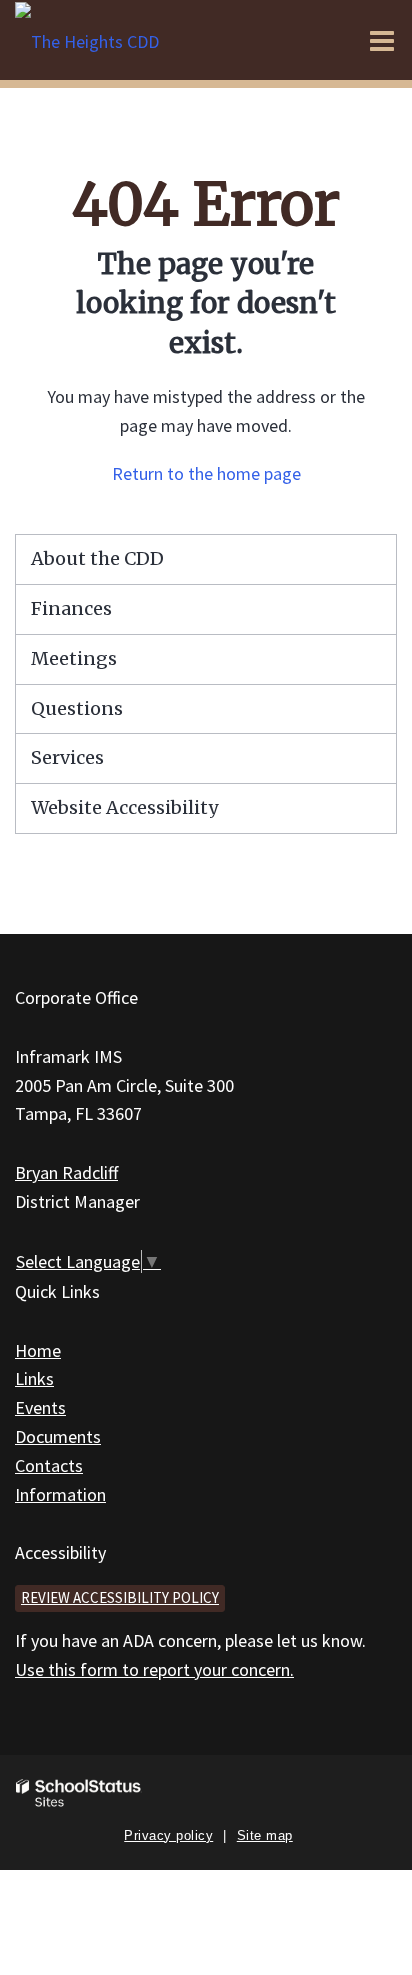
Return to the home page (206, 473)
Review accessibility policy (120, 1597)
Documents (58, 1436)
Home (38, 1350)
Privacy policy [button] (168, 1835)
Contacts (49, 1465)
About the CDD (97, 558)
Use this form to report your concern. (154, 1669)
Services (67, 757)
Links (34, 1378)
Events (40, 1407)
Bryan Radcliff (66, 1172)
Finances (71, 608)
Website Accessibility (124, 807)
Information (60, 1494)
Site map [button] (265, 1835)
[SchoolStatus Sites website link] (79, 1793)
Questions (77, 708)
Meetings (74, 658)
